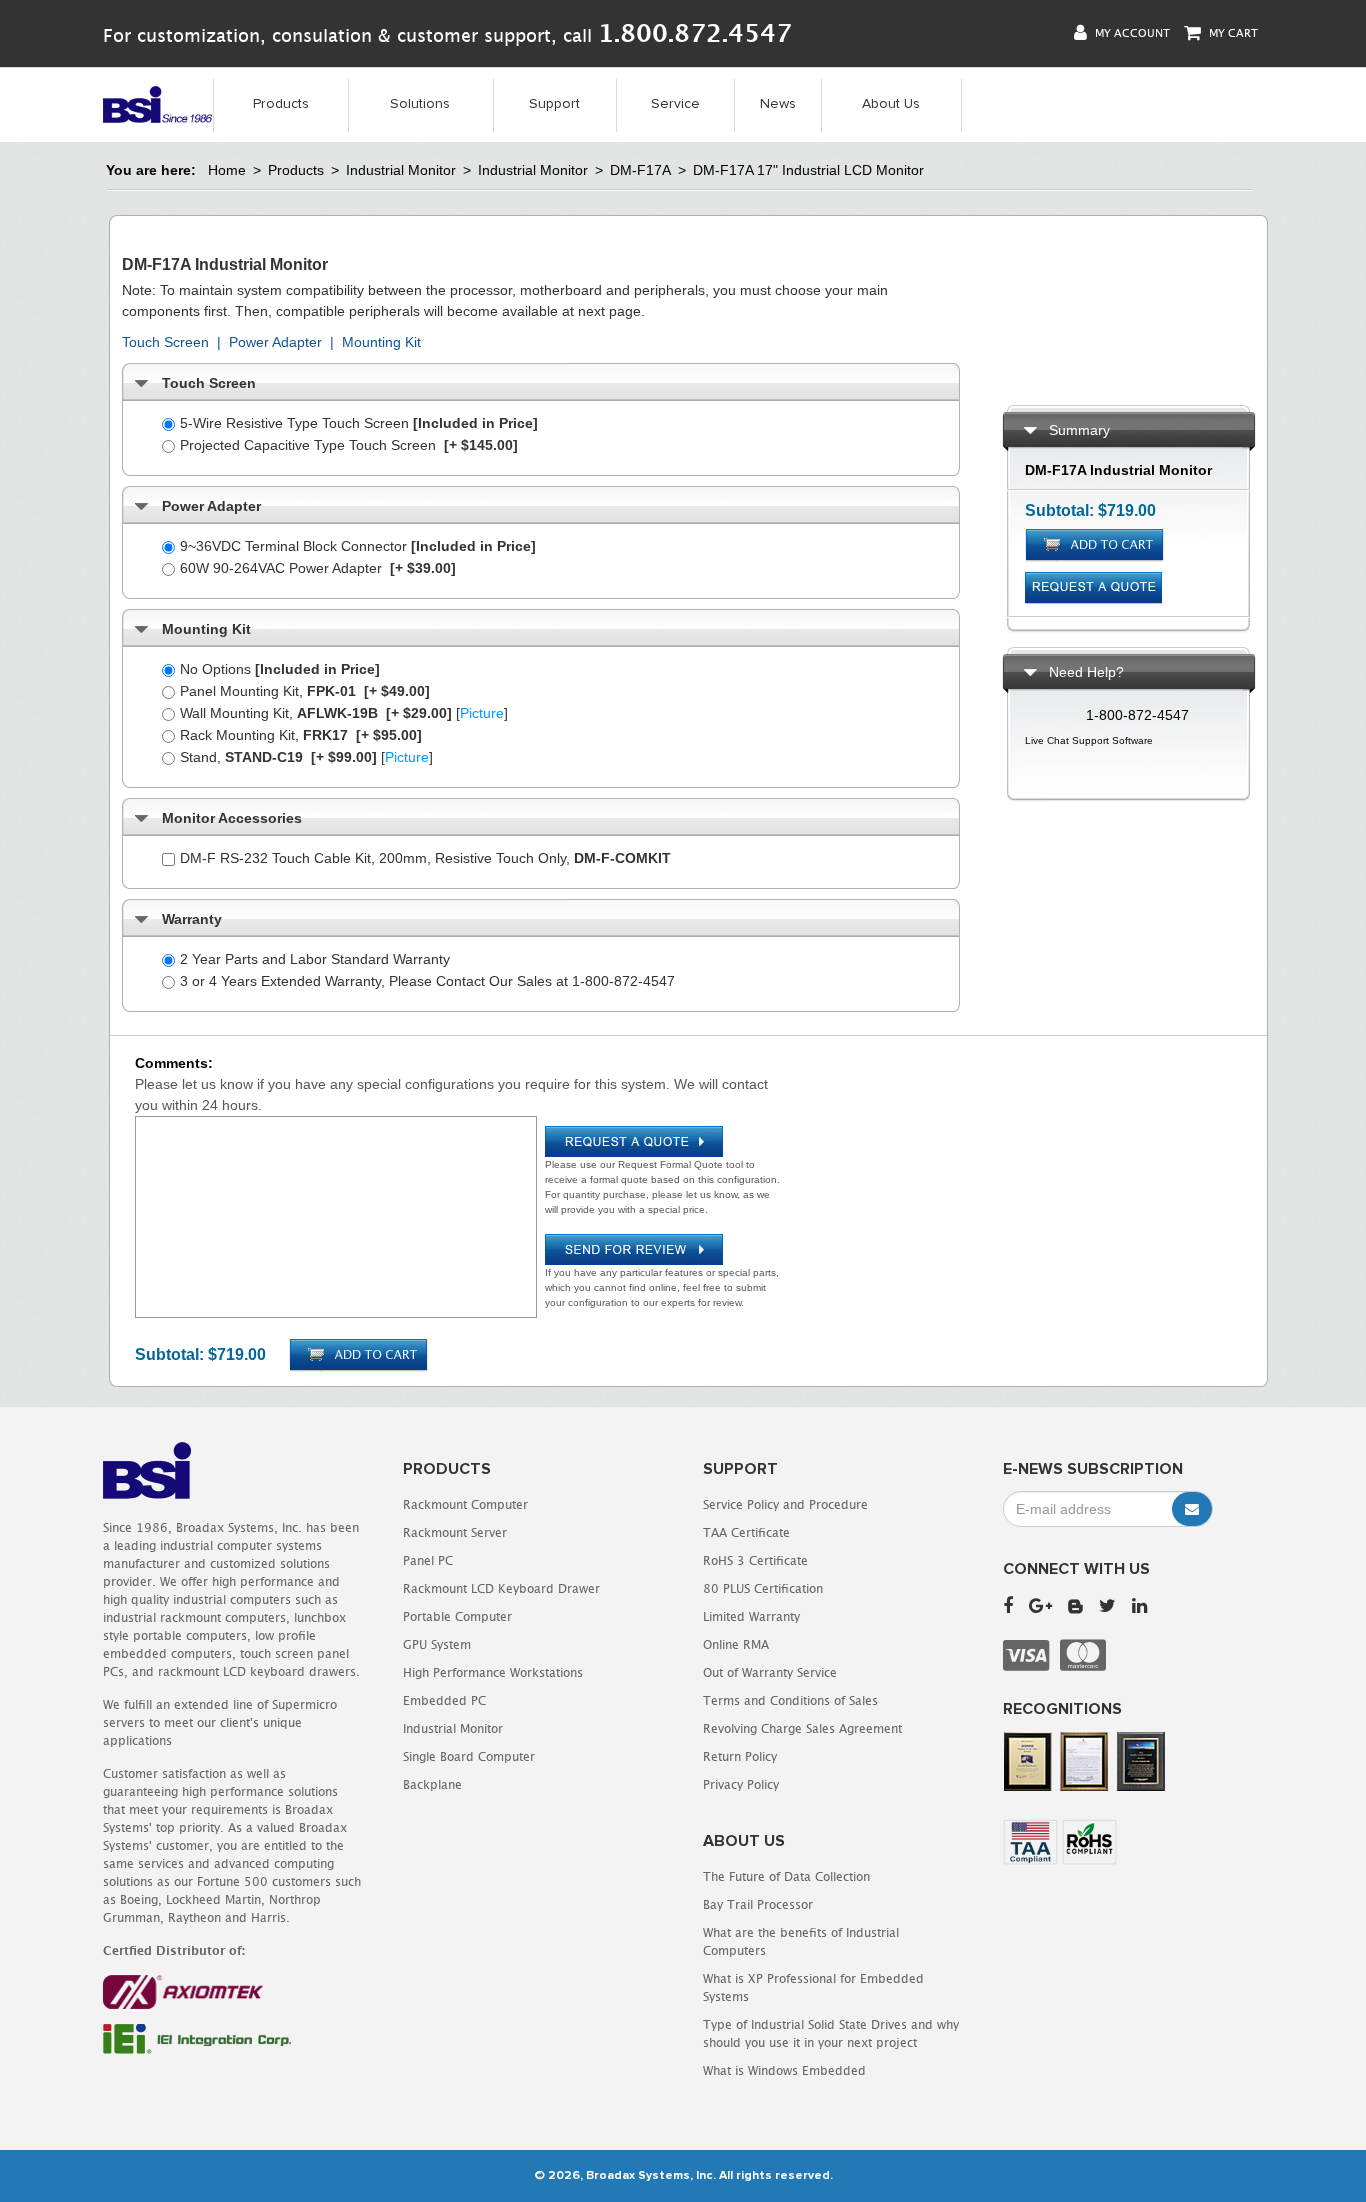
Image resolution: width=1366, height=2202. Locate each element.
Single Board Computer (469, 1756)
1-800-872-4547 (1137, 715)
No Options (280, 669)
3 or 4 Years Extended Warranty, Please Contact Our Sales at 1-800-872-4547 (427, 981)
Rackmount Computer (465, 1504)
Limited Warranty (751, 1616)
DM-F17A (640, 170)
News (778, 104)
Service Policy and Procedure (785, 1504)
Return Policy (740, 1756)
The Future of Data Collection (786, 1876)
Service (675, 104)
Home (227, 170)
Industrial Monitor (401, 170)
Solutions (420, 104)
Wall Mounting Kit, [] (344, 713)
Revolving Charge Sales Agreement (802, 1728)
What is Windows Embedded (784, 2070)
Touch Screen (165, 342)
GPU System (437, 1644)
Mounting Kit (381, 342)
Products (281, 104)
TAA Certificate (746, 1532)
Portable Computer (457, 1616)
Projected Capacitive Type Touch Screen (349, 445)
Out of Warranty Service (770, 1672)
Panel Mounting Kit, (305, 691)
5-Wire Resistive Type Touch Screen (359, 423)
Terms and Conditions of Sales (790, 1700)
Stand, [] (306, 757)
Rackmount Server (455, 1532)
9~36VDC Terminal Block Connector (358, 546)
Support (554, 104)
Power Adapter (275, 342)
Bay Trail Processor (758, 1904)
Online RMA (736, 1644)
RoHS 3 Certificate (755, 1560)
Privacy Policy (741, 1784)
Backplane (432, 1784)
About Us (891, 104)
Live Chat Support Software (1089, 740)
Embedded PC (444, 1700)
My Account (1131, 32)
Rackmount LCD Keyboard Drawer (501, 1588)
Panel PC (428, 1560)
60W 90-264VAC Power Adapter (318, 568)
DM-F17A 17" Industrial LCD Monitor (808, 170)
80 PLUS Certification (763, 1588)
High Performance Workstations (493, 1672)
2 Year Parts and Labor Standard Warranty (315, 959)
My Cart (1232, 32)
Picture (482, 713)
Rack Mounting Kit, (301, 735)
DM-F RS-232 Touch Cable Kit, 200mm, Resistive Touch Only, (425, 858)
